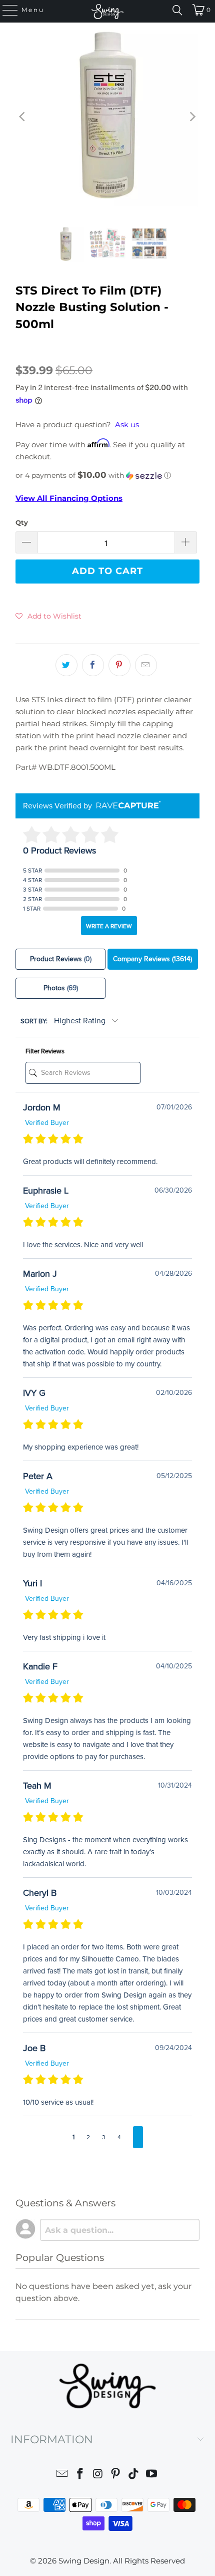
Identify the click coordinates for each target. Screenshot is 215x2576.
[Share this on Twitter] (66, 665)
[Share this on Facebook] (93, 665)
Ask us (127, 424)
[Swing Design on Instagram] (98, 2475)
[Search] (177, 10)
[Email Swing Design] (62, 2475)
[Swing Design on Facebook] (80, 2475)
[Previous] (23, 116)
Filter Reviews (45, 1051)
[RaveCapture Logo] (126, 806)
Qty (22, 522)
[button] (107, 475)
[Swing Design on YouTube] (151, 2475)
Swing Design (84, 2561)
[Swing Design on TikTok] (134, 2475)
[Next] (192, 116)
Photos (61, 988)
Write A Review (109, 926)
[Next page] (138, 2137)
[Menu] (5, 10)
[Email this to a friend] (146, 665)
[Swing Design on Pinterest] (116, 2475)
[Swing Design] (108, 11)
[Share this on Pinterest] (119, 665)
